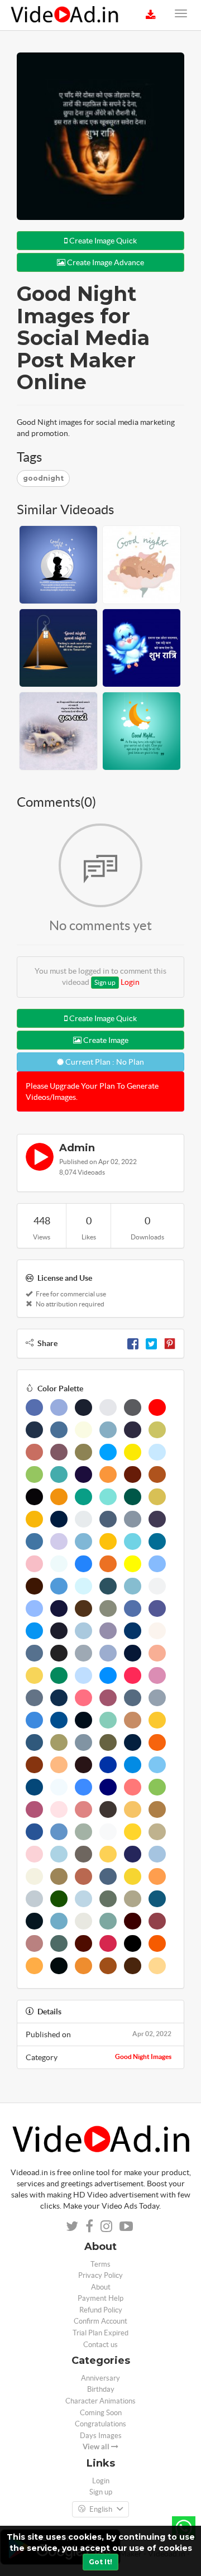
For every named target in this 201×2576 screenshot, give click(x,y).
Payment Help (100, 2298)
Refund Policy (101, 2310)
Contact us (100, 2345)
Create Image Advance (105, 262)
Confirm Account (100, 2321)
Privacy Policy (100, 2275)
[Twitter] (151, 1343)
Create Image (105, 1040)
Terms (100, 2264)
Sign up (105, 982)
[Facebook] (133, 1343)
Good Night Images (143, 2057)
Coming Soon (101, 2413)
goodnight (43, 478)
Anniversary (100, 2378)
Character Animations (100, 2401)
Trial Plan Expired (100, 2333)
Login (130, 982)
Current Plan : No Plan (104, 1062)
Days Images (101, 2436)
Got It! (100, 2562)
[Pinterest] (170, 1343)
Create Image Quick (102, 241)
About (101, 2287)
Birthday (101, 2389)
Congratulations (100, 2424)
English (101, 2509)
